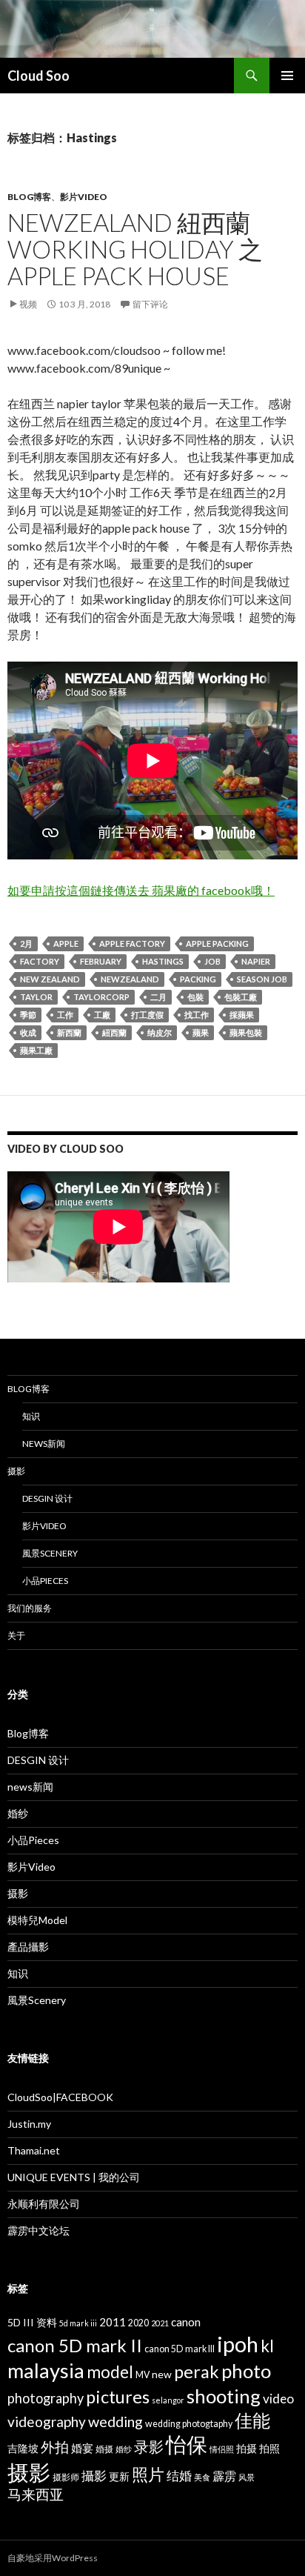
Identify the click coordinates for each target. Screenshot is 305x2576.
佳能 (252, 2420)
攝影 (94, 2476)
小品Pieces (45, 1581)
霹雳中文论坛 (38, 2230)
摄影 (16, 1471)
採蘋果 (242, 1015)
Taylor (36, 997)
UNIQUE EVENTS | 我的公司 (74, 2177)
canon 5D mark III (180, 2349)
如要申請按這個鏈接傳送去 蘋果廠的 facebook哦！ (141, 890)
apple (66, 943)
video (278, 2399)
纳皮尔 (160, 1032)
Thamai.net (34, 2150)
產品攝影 (28, 1947)
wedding (115, 2421)
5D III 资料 (32, 2322)
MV (143, 2375)
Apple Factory (132, 943)
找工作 (197, 1015)
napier (256, 961)
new (162, 2374)
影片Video (84, 197)
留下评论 (150, 304)
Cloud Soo (38, 76)
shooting (224, 2396)
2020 (138, 2323)
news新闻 (44, 1444)
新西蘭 (69, 1032)
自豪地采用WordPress (53, 2558)
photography (46, 2398)
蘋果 (201, 1032)
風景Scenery (50, 1553)
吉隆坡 (23, 2448)
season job (262, 979)
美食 (202, 2477)
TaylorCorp (101, 997)
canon (186, 2322)
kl (267, 2346)
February (101, 961)
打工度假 (147, 1015)
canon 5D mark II (75, 2345)
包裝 (195, 997)
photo (246, 2371)
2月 (26, 943)
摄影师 (66, 2477)
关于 (16, 1635)
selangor (168, 2400)
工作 (65, 1015)
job (212, 961)
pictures (118, 2397)
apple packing (217, 943)
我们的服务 (30, 1608)
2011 (113, 2322)
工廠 (102, 1015)
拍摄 (247, 2448)
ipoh (238, 2344)
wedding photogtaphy (189, 2424)
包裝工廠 (241, 997)
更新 (119, 2476)
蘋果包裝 (246, 1032)
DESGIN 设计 (47, 1498)
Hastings (163, 961)
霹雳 (224, 2476)
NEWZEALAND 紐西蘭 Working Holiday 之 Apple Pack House (135, 249)
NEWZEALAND (130, 979)
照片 (148, 2474)
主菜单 (287, 76)
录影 (149, 2446)
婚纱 (18, 1813)
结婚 (179, 2476)
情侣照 (222, 2449)
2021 (160, 2323)
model (110, 2372)
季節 (28, 1015)
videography (47, 2422)
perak (197, 2372)
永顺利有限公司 (44, 2204)
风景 (247, 2477)
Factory (40, 961)
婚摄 (104, 2449)
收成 (28, 1032)
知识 (31, 1416)
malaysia (46, 2370)
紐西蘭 (114, 1032)
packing (198, 979)
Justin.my (29, 2124)
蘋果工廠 (36, 1050)
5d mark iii (78, 2323)
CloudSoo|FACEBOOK (60, 2097)
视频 (28, 304)
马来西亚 (36, 2494)
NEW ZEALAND (50, 979)
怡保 (187, 2444)
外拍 (55, 2447)
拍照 (269, 2448)
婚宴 (82, 2448)
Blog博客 (29, 197)
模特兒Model (37, 1920)
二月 (158, 997)
